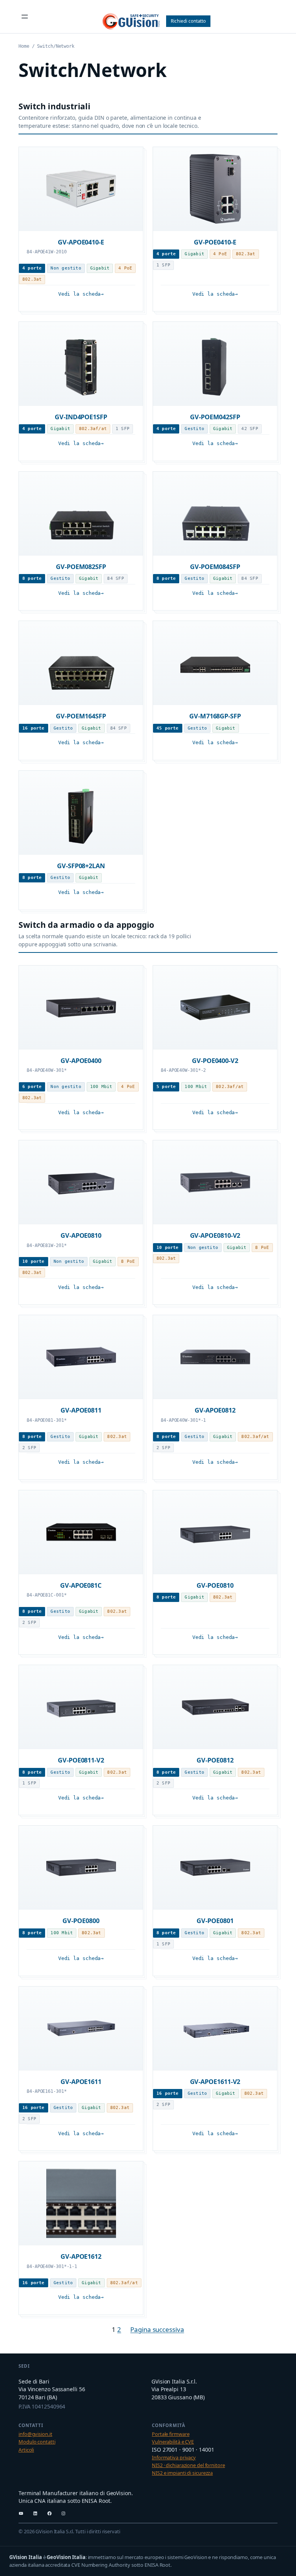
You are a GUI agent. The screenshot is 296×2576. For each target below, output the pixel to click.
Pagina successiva (157, 2329)
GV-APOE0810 (81, 1235)
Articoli (26, 2450)
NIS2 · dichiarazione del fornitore (188, 2465)
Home (24, 46)
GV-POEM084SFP (215, 567)
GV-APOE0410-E (81, 242)
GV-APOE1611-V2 (215, 2081)
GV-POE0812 (215, 1760)
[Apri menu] (25, 17)
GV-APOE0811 (81, 1410)
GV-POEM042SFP (215, 417)
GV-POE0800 (81, 1921)
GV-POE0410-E (215, 242)
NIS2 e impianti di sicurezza (182, 2473)
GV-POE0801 (215, 1921)
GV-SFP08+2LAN (81, 866)
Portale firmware (171, 2434)
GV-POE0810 (215, 1585)
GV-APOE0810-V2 (215, 1235)
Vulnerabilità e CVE (173, 2442)
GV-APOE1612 (81, 2256)
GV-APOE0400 (81, 1060)
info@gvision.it (35, 2434)
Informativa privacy (174, 2457)
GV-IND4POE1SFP (81, 417)
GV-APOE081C (81, 1585)
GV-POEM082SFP (81, 567)
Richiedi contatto (188, 21)
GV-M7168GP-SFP (215, 716)
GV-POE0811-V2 (81, 1760)
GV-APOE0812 (215, 1410)
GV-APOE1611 (81, 2081)
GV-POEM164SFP (81, 716)
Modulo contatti (37, 2442)
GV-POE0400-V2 (215, 1060)
